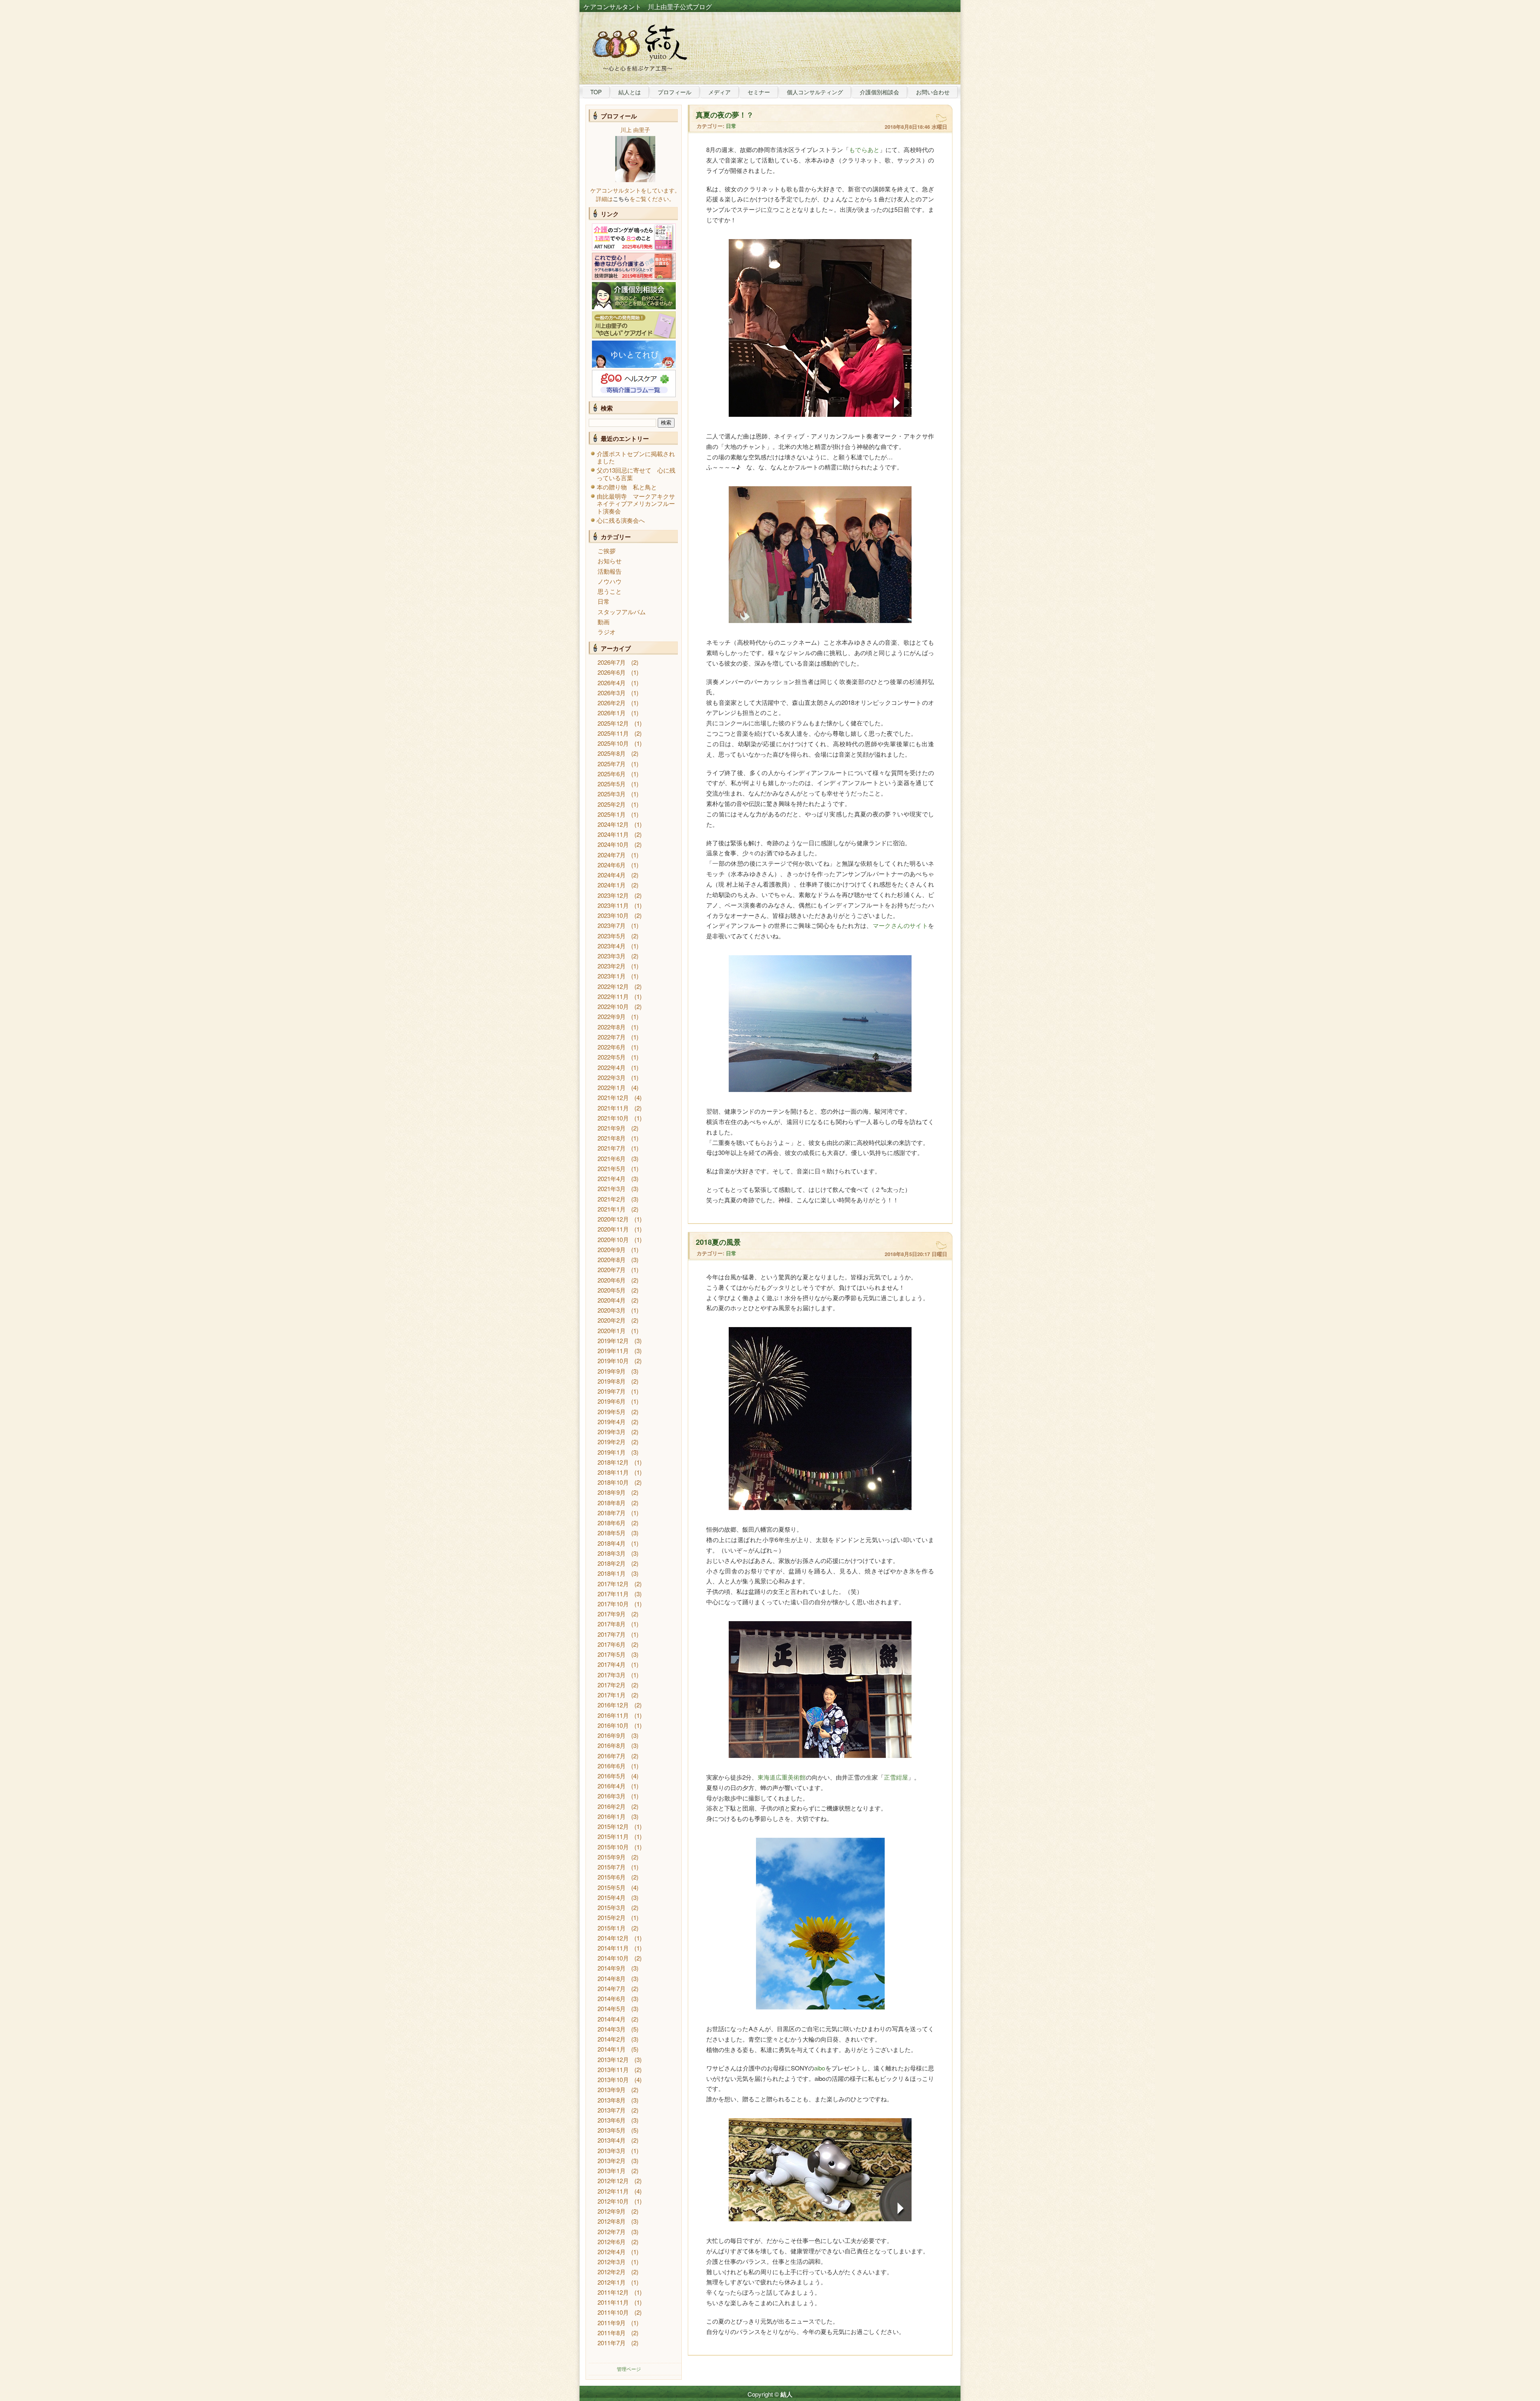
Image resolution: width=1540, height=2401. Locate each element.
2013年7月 (612, 2110)
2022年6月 (612, 1047)
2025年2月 (612, 804)
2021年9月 (612, 1128)
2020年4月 (612, 1300)
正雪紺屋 (896, 1777)
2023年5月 (612, 936)
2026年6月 (612, 672)
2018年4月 (612, 1543)
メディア (719, 92)
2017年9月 (612, 1614)
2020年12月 (613, 1219)
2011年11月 (613, 2302)
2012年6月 (612, 2242)
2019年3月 (612, 1432)
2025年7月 (612, 764)
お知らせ (610, 561)
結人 (786, 2394)
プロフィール (675, 92)
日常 (604, 601)
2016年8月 (612, 1745)
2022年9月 (612, 1016)
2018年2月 (612, 1563)
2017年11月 (613, 1594)
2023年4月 (612, 946)
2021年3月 (612, 1188)
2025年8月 (612, 753)
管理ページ (629, 2369)
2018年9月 (612, 1492)
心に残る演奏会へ (621, 520)
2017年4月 (612, 1664)
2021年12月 (613, 1097)
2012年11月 (613, 2191)
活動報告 (610, 571)
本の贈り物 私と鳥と (627, 487)
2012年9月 (612, 2211)
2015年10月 (613, 1847)
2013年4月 (612, 2140)
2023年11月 (613, 905)
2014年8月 (612, 1978)
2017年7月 (612, 1634)
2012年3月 (612, 2262)
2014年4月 (612, 2019)
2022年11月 (613, 996)
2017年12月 (613, 1584)
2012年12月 (613, 2181)
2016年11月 (613, 1715)
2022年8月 (612, 1027)
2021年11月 (613, 1108)
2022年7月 (612, 1037)
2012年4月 (612, 2252)
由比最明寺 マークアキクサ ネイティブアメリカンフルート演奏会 (639, 503)
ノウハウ (610, 581)
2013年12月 (613, 2059)
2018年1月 (612, 1573)
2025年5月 (612, 784)
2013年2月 (612, 2160)
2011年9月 (612, 2323)
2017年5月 (612, 1654)
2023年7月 (612, 925)
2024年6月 (612, 865)
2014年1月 (612, 2049)
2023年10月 (613, 915)
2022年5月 (612, 1057)
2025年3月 (612, 794)
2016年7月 (612, 1756)
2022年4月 (612, 1067)
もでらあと (864, 149)
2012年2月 (612, 2272)
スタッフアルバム (622, 612)
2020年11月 (613, 1229)
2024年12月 (613, 824)
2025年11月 (613, 733)
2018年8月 (612, 1503)
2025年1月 (612, 814)
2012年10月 (613, 2201)
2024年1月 (612, 885)
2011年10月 (613, 2312)
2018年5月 (612, 1533)
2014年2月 (612, 2039)
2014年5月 (612, 2008)
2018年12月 (613, 1462)
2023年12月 (613, 895)
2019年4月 (612, 1422)
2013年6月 (612, 2120)
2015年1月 (612, 1928)
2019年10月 (613, 1361)
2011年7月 (612, 2343)
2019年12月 (613, 1341)
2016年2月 (612, 1806)
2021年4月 (612, 1178)
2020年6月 (612, 1280)
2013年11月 (613, 2069)
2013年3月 (612, 2150)
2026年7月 (612, 662)
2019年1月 (612, 1452)
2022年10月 (613, 1006)
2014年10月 (613, 1958)
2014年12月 (613, 1938)
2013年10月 (613, 2079)
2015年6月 (612, 1877)
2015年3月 (612, 1907)
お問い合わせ (933, 92)
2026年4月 (612, 683)
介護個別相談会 (879, 92)
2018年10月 (613, 1482)
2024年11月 (613, 834)
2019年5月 (612, 1412)
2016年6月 (612, 1766)
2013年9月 (612, 2089)
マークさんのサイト (900, 925)
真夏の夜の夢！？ (725, 115)
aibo (820, 2068)
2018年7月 (612, 1513)
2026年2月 (612, 703)
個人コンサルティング (815, 92)
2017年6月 (612, 1644)
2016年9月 (612, 1735)
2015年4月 (612, 1897)
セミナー (759, 92)
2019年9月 (612, 1371)
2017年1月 (612, 1695)
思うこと (610, 591)
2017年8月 (612, 1624)
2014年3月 (612, 2029)
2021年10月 (613, 1118)
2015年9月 (612, 1857)
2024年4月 (612, 875)
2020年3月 (612, 1310)
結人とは (630, 92)
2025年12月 (613, 723)
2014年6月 (612, 1998)
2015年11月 (613, 1836)
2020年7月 (612, 1270)
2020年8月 (612, 1259)
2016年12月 (613, 1705)
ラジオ (607, 632)
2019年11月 (613, 1351)
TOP (596, 92)
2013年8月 (612, 2100)
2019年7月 (612, 1391)
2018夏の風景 (718, 1242)
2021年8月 (612, 1138)
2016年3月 (612, 1796)
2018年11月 (613, 1472)
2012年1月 (612, 2282)
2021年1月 (612, 1209)
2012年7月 (612, 2232)
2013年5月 (612, 2130)
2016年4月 (612, 1786)
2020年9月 (612, 1249)
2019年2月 (612, 1442)
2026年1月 (612, 713)
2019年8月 (612, 1381)
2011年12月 (613, 2292)
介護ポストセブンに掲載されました (636, 457)
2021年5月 (612, 1168)
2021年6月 (612, 1158)
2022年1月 (612, 1087)
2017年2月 (612, 1685)
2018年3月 (612, 1553)
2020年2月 (612, 1320)
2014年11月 (613, 1948)
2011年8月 (612, 2333)
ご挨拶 (607, 551)
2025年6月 (612, 774)
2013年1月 (612, 2171)
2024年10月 (613, 844)
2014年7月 (612, 1988)
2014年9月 (612, 1968)
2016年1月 (612, 1816)
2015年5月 (612, 1887)
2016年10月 (613, 1725)
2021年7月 (612, 1148)
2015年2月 (612, 1917)
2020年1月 (612, 1330)
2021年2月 (612, 1199)
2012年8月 (612, 2221)
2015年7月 (612, 1867)
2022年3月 (612, 1077)
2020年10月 (613, 1239)
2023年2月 (612, 966)
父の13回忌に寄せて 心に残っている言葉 (636, 474)
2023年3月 (612, 956)
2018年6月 (612, 1523)
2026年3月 (612, 693)
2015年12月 (613, 1826)
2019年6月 (612, 1401)
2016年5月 (612, 1776)
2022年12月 (613, 986)
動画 (604, 622)
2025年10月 (613, 743)
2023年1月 (612, 976)
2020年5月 (612, 1290)
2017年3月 (612, 1675)
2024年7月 (612, 855)
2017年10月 (613, 1604)
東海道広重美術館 (782, 1777)
